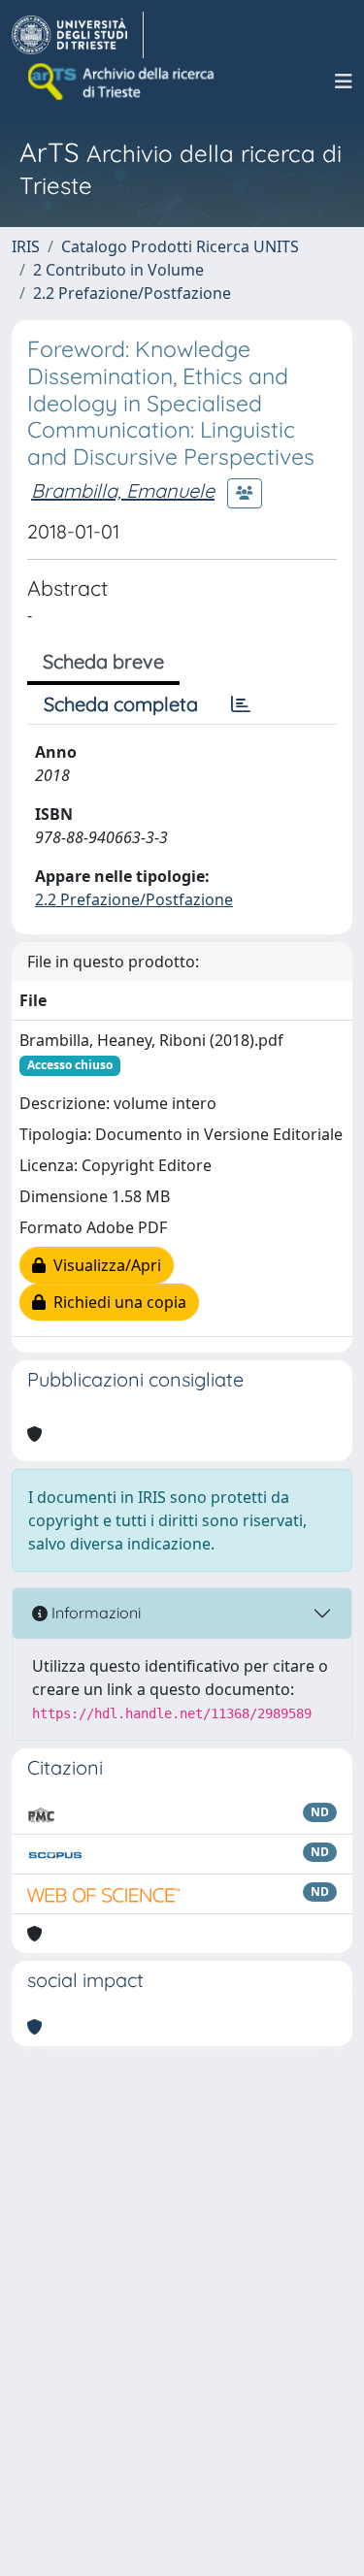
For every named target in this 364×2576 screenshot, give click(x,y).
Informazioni (94, 1613)
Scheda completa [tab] (121, 704)
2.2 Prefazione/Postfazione (132, 293)
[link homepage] (78, 35)
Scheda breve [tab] (103, 661)
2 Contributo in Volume (118, 270)
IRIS (26, 246)
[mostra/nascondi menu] (344, 82)
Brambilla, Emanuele (123, 490)
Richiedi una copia (116, 1302)
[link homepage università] (122, 82)
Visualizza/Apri (103, 1265)
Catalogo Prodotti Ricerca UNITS (180, 246)
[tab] (241, 704)
